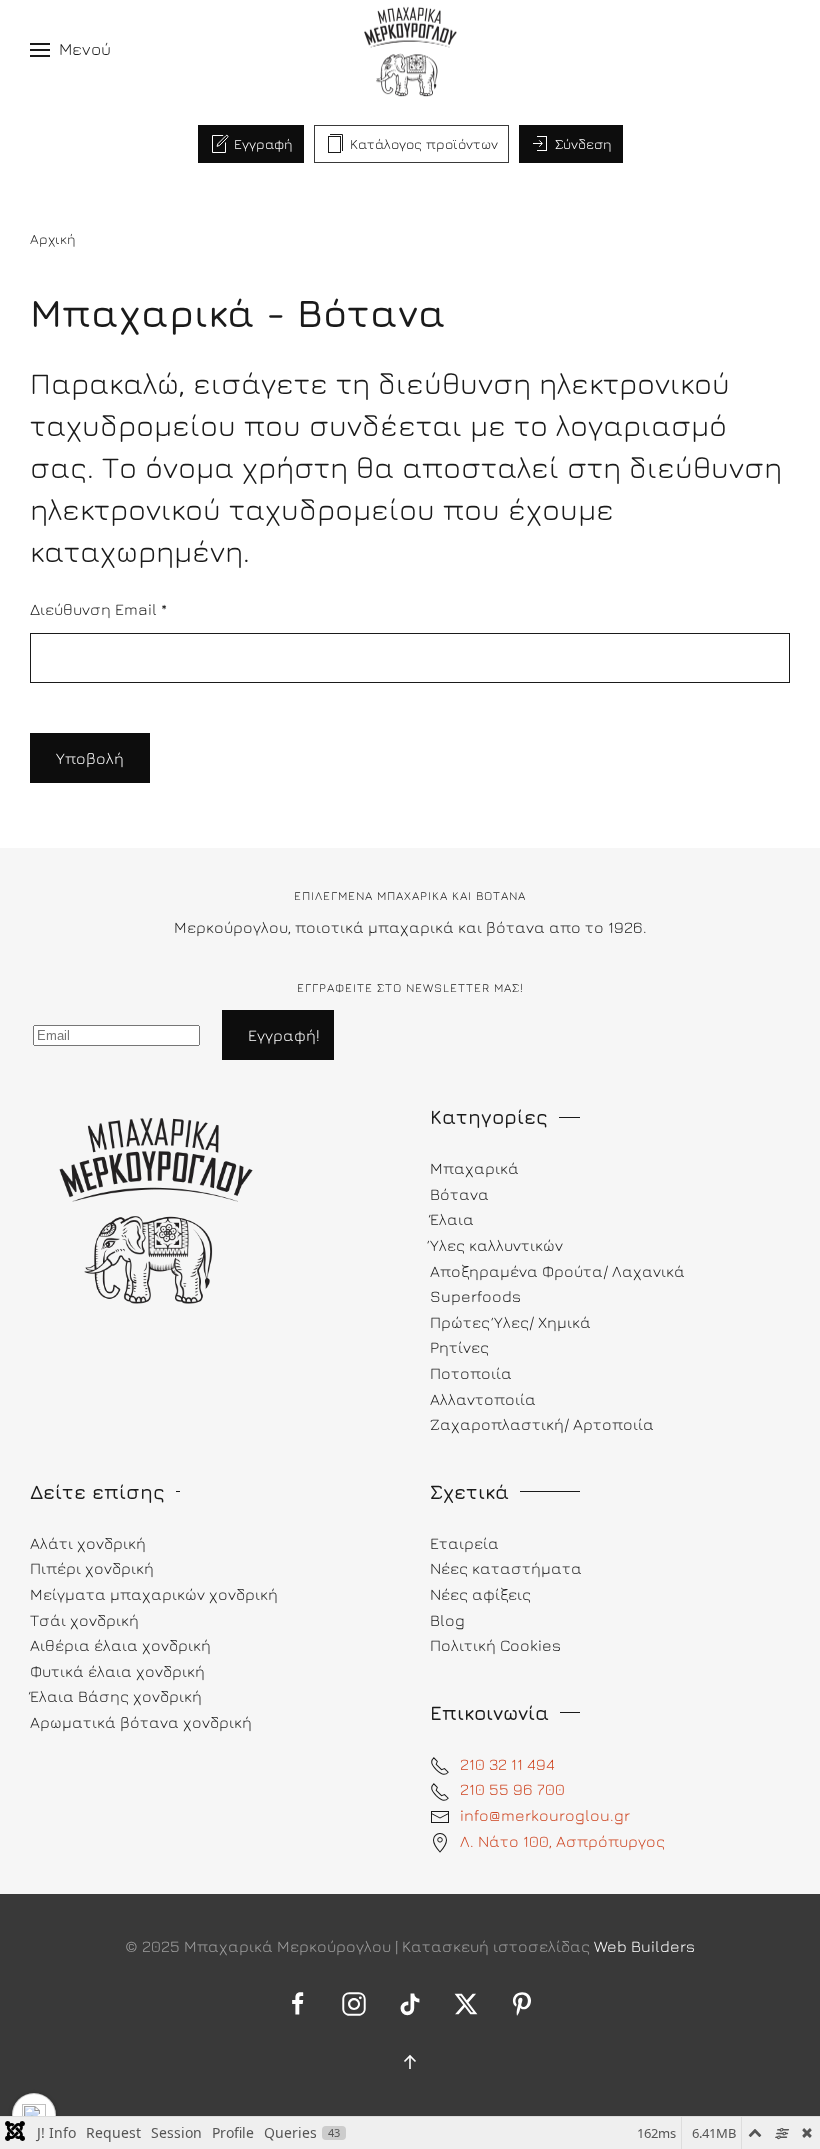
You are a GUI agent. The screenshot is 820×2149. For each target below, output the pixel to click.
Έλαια (452, 1219)
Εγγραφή (263, 143)
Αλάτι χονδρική (88, 1543)
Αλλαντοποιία (483, 1399)
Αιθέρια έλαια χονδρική (120, 1645)
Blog (447, 1620)
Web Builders (644, 1946)
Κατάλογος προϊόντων (424, 143)
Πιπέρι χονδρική (92, 1568)
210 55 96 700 (512, 1789)
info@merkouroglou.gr (545, 1815)
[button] (70, 50)
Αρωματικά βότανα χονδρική (141, 1722)
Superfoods (475, 1296)
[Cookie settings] (34, 2115)
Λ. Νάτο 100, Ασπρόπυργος (562, 1841)
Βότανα (459, 1194)
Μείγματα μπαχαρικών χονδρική (154, 1594)
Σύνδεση (583, 143)
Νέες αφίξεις (480, 1594)
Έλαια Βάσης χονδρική (116, 1696)
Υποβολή (90, 758)
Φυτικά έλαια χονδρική (117, 1671)
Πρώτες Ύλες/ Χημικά (510, 1322)
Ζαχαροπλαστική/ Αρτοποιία (542, 1424)
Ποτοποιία (471, 1373)
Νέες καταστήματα (506, 1568)
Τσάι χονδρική (84, 1620)
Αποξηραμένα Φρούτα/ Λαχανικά (557, 1271)
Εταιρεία (464, 1543)
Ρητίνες (459, 1347)
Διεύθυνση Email (98, 609)
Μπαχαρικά (474, 1168)
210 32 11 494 (507, 1764)
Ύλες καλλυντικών (496, 1245)
